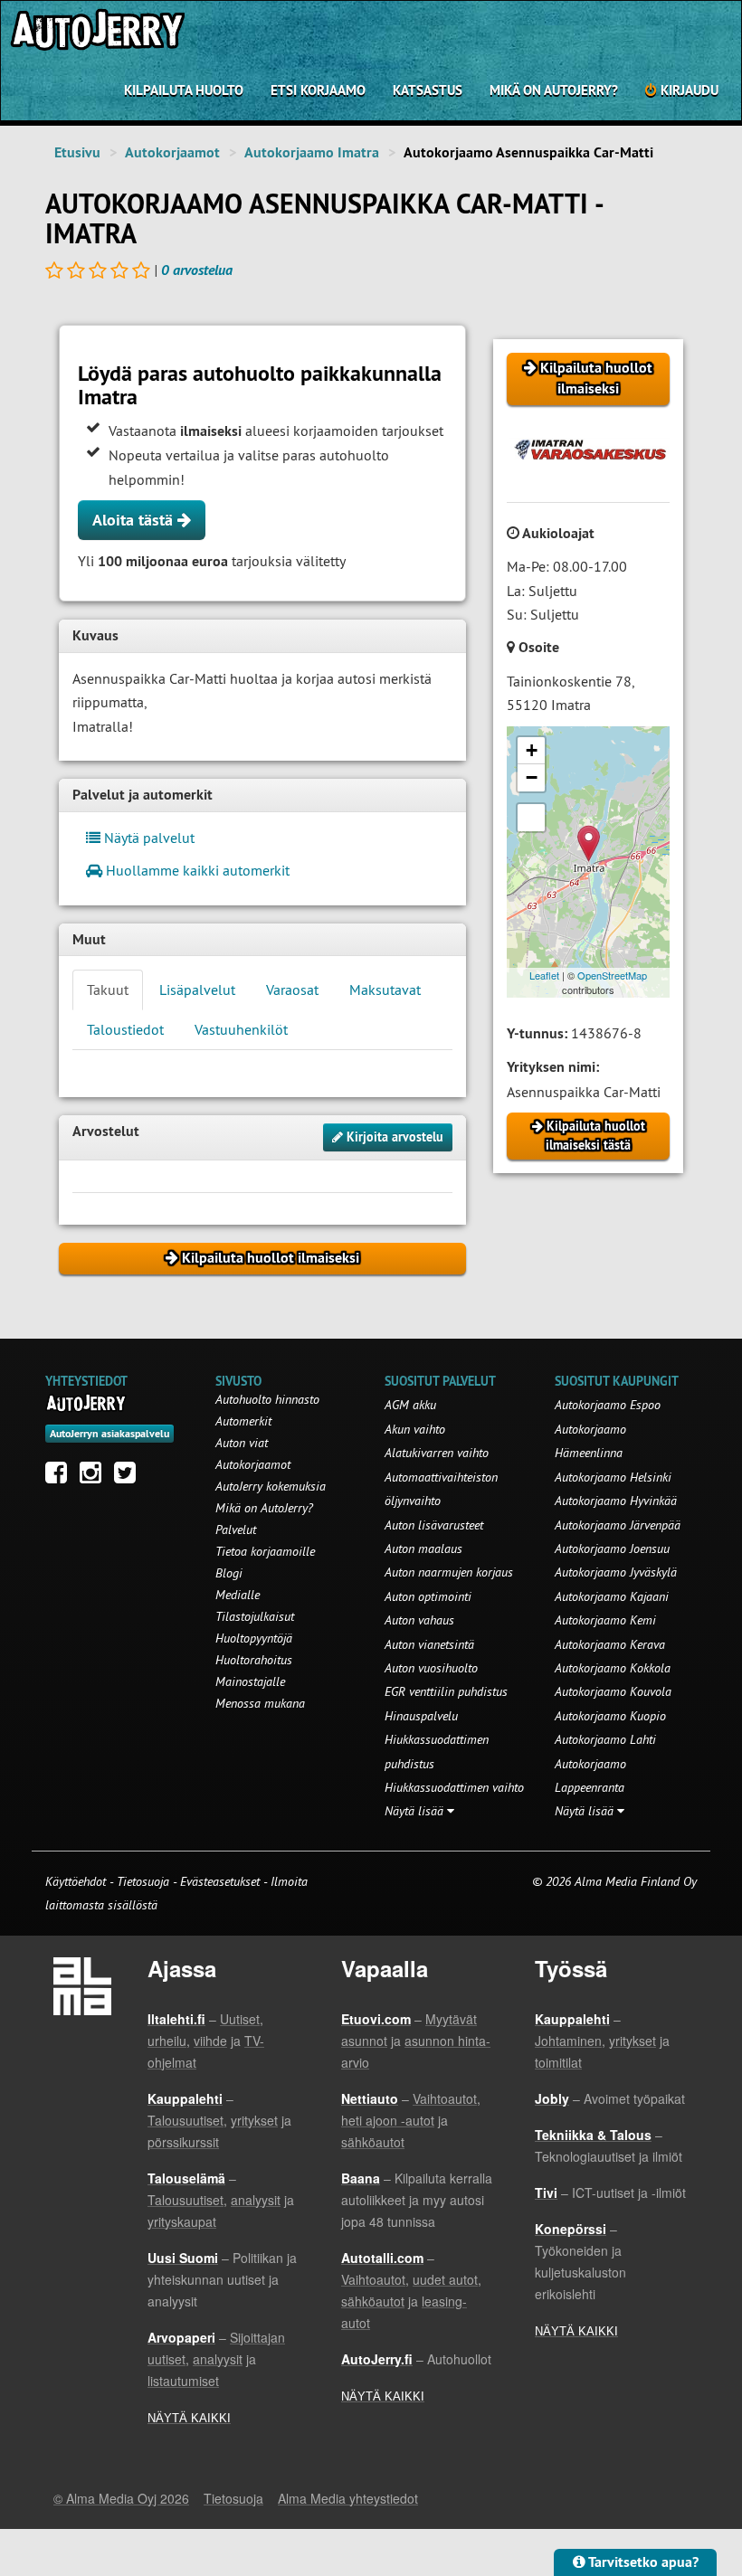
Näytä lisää (416, 1811)
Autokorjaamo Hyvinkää (616, 1501)
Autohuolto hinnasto (267, 1399)
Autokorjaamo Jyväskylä (616, 1572)
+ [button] (532, 750)
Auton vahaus (419, 1620)
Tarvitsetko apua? (642, 2562)
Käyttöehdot (77, 1881)
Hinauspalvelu (421, 1716)
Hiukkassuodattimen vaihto (454, 1787)
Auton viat (242, 1443)
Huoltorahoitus (254, 1660)
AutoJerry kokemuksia (271, 1486)
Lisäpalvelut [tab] (197, 990)
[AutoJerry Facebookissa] (61, 1477)
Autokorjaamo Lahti (605, 1739)
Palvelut (236, 1529)
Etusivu (77, 152)
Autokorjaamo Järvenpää (618, 1525)
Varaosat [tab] (292, 990)
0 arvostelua (197, 270)
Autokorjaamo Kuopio (610, 1716)
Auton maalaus (423, 1548)
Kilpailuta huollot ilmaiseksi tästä (594, 1136)
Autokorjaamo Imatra (312, 152)
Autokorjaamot (172, 152)
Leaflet (544, 975)
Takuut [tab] (108, 990)
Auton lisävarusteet (434, 1525)
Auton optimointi (428, 1596)
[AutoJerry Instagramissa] (95, 1477)
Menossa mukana (260, 1703)
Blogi (229, 1573)
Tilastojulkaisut (255, 1616)
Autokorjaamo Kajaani (612, 1596)
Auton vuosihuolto (431, 1668)
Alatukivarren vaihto (437, 1453)
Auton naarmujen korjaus (449, 1572)
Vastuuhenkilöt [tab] (241, 1029)
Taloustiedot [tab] (125, 1029)
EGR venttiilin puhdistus (446, 1691)
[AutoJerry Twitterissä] (129, 1477)
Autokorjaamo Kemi (605, 1620)
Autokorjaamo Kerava (610, 1644)
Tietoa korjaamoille (265, 1551)
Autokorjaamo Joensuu (612, 1548)
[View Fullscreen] (531, 818)
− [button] (532, 777)
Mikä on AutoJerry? (554, 90)
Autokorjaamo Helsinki (613, 1477)
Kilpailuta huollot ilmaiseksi (595, 378)
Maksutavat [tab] (385, 990)
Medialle (238, 1595)
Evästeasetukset (220, 1881)
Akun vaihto (415, 1429)
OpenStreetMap (612, 975)
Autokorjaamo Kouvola (613, 1691)
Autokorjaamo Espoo (608, 1405)
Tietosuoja (143, 1881)
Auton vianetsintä (429, 1644)
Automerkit (243, 1421)
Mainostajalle (250, 1681)
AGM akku (410, 1405)
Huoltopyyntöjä (254, 1638)
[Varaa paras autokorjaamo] (86, 1403)
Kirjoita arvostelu (393, 1137)
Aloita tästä (135, 520)
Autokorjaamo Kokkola (613, 1668)
